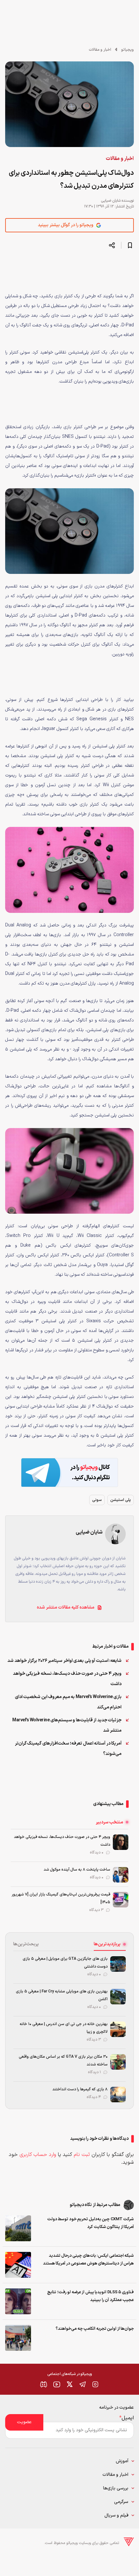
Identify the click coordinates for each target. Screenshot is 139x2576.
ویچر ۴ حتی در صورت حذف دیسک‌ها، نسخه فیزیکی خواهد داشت (67, 1679)
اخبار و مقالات (100, 50)
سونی (97, 1500)
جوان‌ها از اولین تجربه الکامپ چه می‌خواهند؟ (95, 2329)
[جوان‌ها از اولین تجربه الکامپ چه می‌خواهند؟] (18, 2338)
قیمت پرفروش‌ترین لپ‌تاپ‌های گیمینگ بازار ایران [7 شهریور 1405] (61, 1898)
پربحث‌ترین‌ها (26, 1944)
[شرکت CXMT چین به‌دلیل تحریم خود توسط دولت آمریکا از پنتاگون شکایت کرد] (18, 2228)
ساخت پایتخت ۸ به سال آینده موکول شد (77, 1870)
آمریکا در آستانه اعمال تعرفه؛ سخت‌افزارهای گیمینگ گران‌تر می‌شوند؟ (68, 1749)
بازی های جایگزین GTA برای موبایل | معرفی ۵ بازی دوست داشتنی (65, 1963)
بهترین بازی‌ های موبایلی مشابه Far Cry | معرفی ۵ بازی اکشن (62, 1995)
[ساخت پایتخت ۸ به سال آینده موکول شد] (121, 1875)
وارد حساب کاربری (38, 2155)
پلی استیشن (121, 1500)
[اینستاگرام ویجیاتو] (95, 2384)
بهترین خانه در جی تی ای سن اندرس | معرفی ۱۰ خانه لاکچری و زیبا (64, 2028)
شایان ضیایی (111, 201)
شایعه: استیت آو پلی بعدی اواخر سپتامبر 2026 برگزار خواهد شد (64, 1661)
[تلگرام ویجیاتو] (82, 2384)
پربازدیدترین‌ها (107, 1944)
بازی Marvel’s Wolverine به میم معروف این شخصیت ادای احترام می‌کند (68, 1702)
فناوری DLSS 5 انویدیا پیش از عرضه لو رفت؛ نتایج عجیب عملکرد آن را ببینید (91, 2296)
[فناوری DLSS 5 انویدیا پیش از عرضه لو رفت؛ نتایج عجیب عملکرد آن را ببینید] (18, 2301)
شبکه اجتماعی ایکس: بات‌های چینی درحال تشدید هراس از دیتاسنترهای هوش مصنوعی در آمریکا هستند (88, 2260)
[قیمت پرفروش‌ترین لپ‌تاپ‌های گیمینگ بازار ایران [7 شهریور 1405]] (121, 1900)
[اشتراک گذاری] (112, 245)
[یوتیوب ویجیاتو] (57, 2384)
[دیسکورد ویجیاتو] (44, 2384)
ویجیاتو (128, 50)
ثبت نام (82, 2155)
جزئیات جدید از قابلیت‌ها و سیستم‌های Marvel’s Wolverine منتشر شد (67, 1725)
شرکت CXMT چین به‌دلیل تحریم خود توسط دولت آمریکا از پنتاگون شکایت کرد (91, 2223)
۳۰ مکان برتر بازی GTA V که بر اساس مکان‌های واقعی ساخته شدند (63, 2061)
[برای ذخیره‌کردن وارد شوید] (130, 245)
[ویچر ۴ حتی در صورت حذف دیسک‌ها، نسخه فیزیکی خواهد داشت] (121, 1842)
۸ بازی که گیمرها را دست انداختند (80, 2089)
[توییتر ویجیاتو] (69, 2384)
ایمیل (127, 2418)
